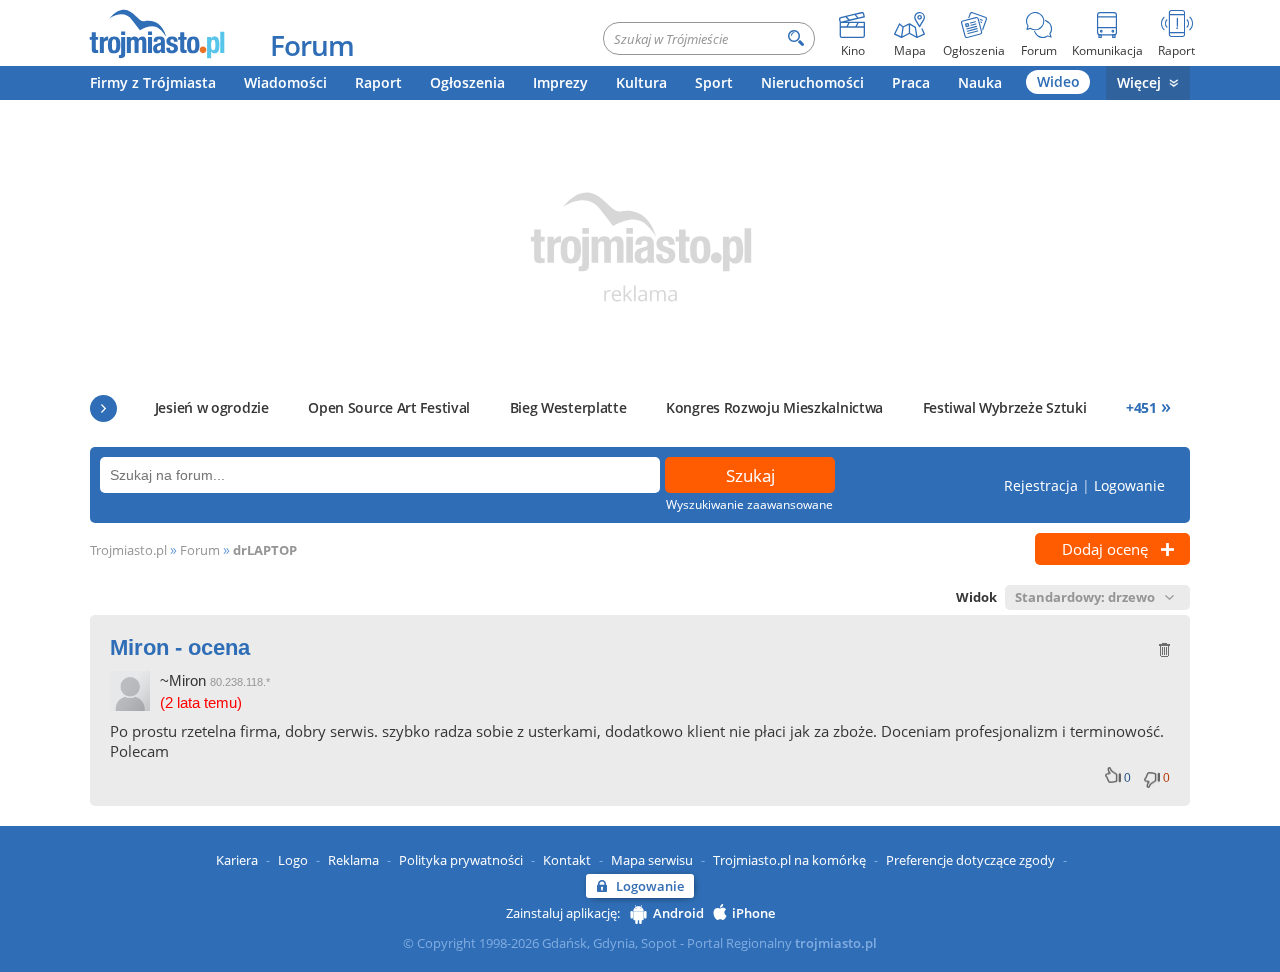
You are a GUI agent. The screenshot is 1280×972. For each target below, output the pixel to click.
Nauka (980, 82)
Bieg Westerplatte (568, 407)
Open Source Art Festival (389, 407)
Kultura (641, 82)
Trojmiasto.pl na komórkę (789, 860)
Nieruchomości (812, 82)
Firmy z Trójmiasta (153, 82)
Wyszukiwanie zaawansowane (749, 504)
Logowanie (1129, 485)
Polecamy (103, 408)
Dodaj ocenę (1105, 549)
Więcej (1139, 82)
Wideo (1058, 81)
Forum (312, 45)
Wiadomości (285, 82)
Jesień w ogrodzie (212, 407)
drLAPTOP (265, 550)
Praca (911, 82)
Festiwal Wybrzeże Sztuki (1005, 407)
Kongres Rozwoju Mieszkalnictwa (774, 407)
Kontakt (567, 860)
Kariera (237, 860)
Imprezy (560, 82)
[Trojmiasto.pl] (156, 33)
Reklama (353, 860)
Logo (293, 860)
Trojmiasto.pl (128, 550)
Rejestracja (1041, 485)
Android (678, 913)
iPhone (753, 913)
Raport (378, 82)
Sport (714, 82)
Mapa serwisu (652, 860)
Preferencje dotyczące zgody (970, 860)
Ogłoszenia (467, 82)
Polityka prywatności (461, 860)
